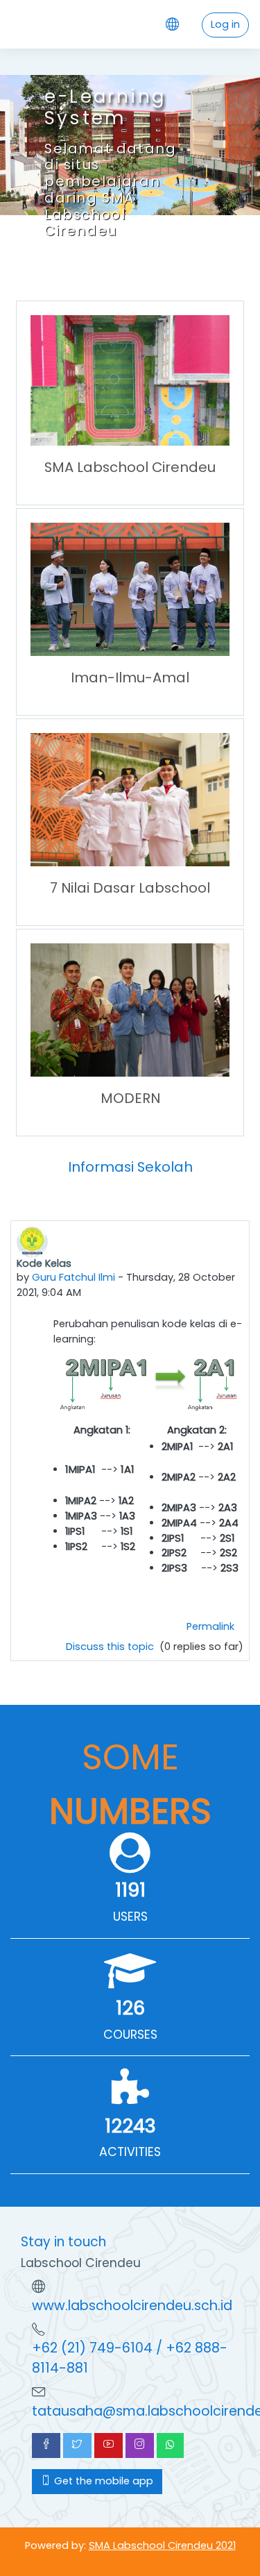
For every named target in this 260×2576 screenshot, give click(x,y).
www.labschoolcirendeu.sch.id (132, 2306)
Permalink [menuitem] (210, 1626)
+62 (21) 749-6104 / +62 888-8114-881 (130, 2358)
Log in (225, 24)
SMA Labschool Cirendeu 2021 (162, 2545)
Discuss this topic (111, 1647)
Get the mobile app (102, 2481)
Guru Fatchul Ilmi (73, 1277)
